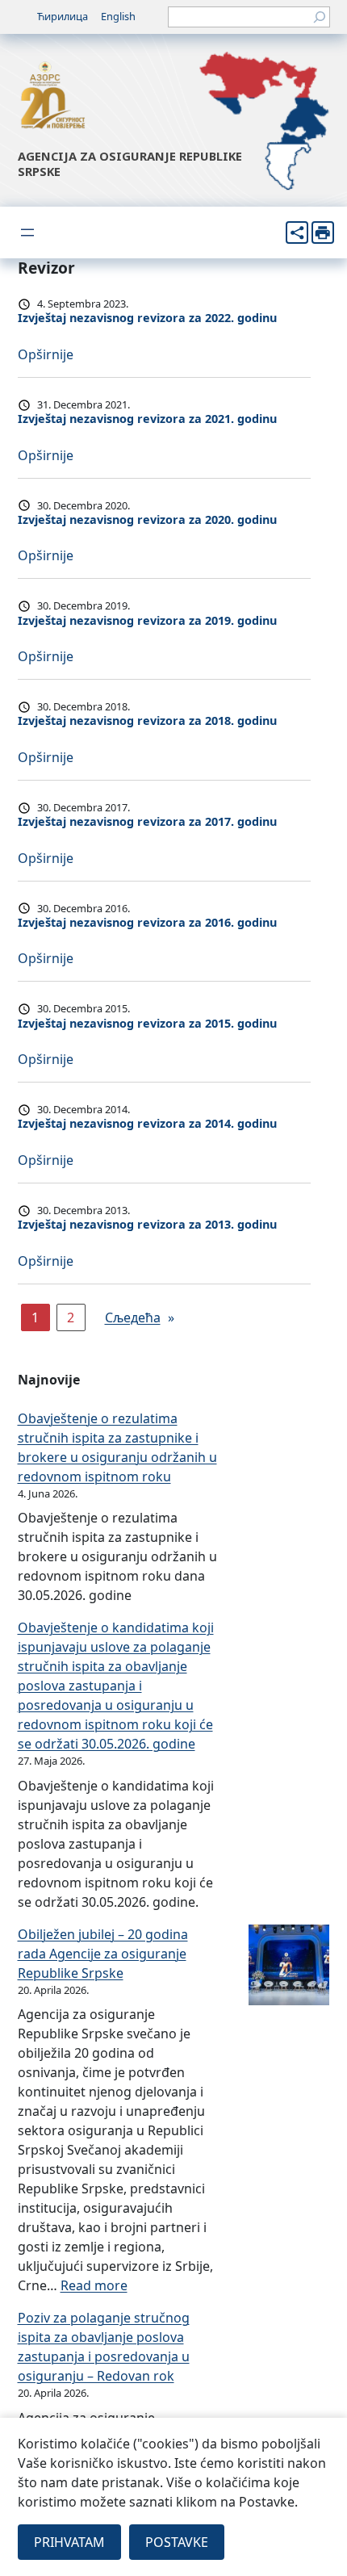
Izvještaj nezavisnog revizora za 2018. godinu (147, 721)
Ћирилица (63, 16)
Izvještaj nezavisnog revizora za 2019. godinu (147, 621)
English (118, 16)
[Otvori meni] (27, 232)
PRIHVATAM (69, 2542)
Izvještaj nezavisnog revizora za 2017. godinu (147, 822)
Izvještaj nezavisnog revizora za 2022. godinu (147, 318)
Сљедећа (140, 1317)
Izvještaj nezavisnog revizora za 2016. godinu (147, 923)
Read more (94, 2285)
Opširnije (46, 354)
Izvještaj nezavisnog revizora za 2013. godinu (147, 1225)
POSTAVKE (177, 2542)
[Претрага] (320, 17)
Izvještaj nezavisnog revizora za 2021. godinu (147, 419)
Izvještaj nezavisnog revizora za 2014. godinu (147, 1124)
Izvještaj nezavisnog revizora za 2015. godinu (147, 1024)
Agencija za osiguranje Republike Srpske (130, 163)
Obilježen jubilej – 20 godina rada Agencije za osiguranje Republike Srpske (103, 1954)
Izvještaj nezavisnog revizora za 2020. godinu (147, 520)
